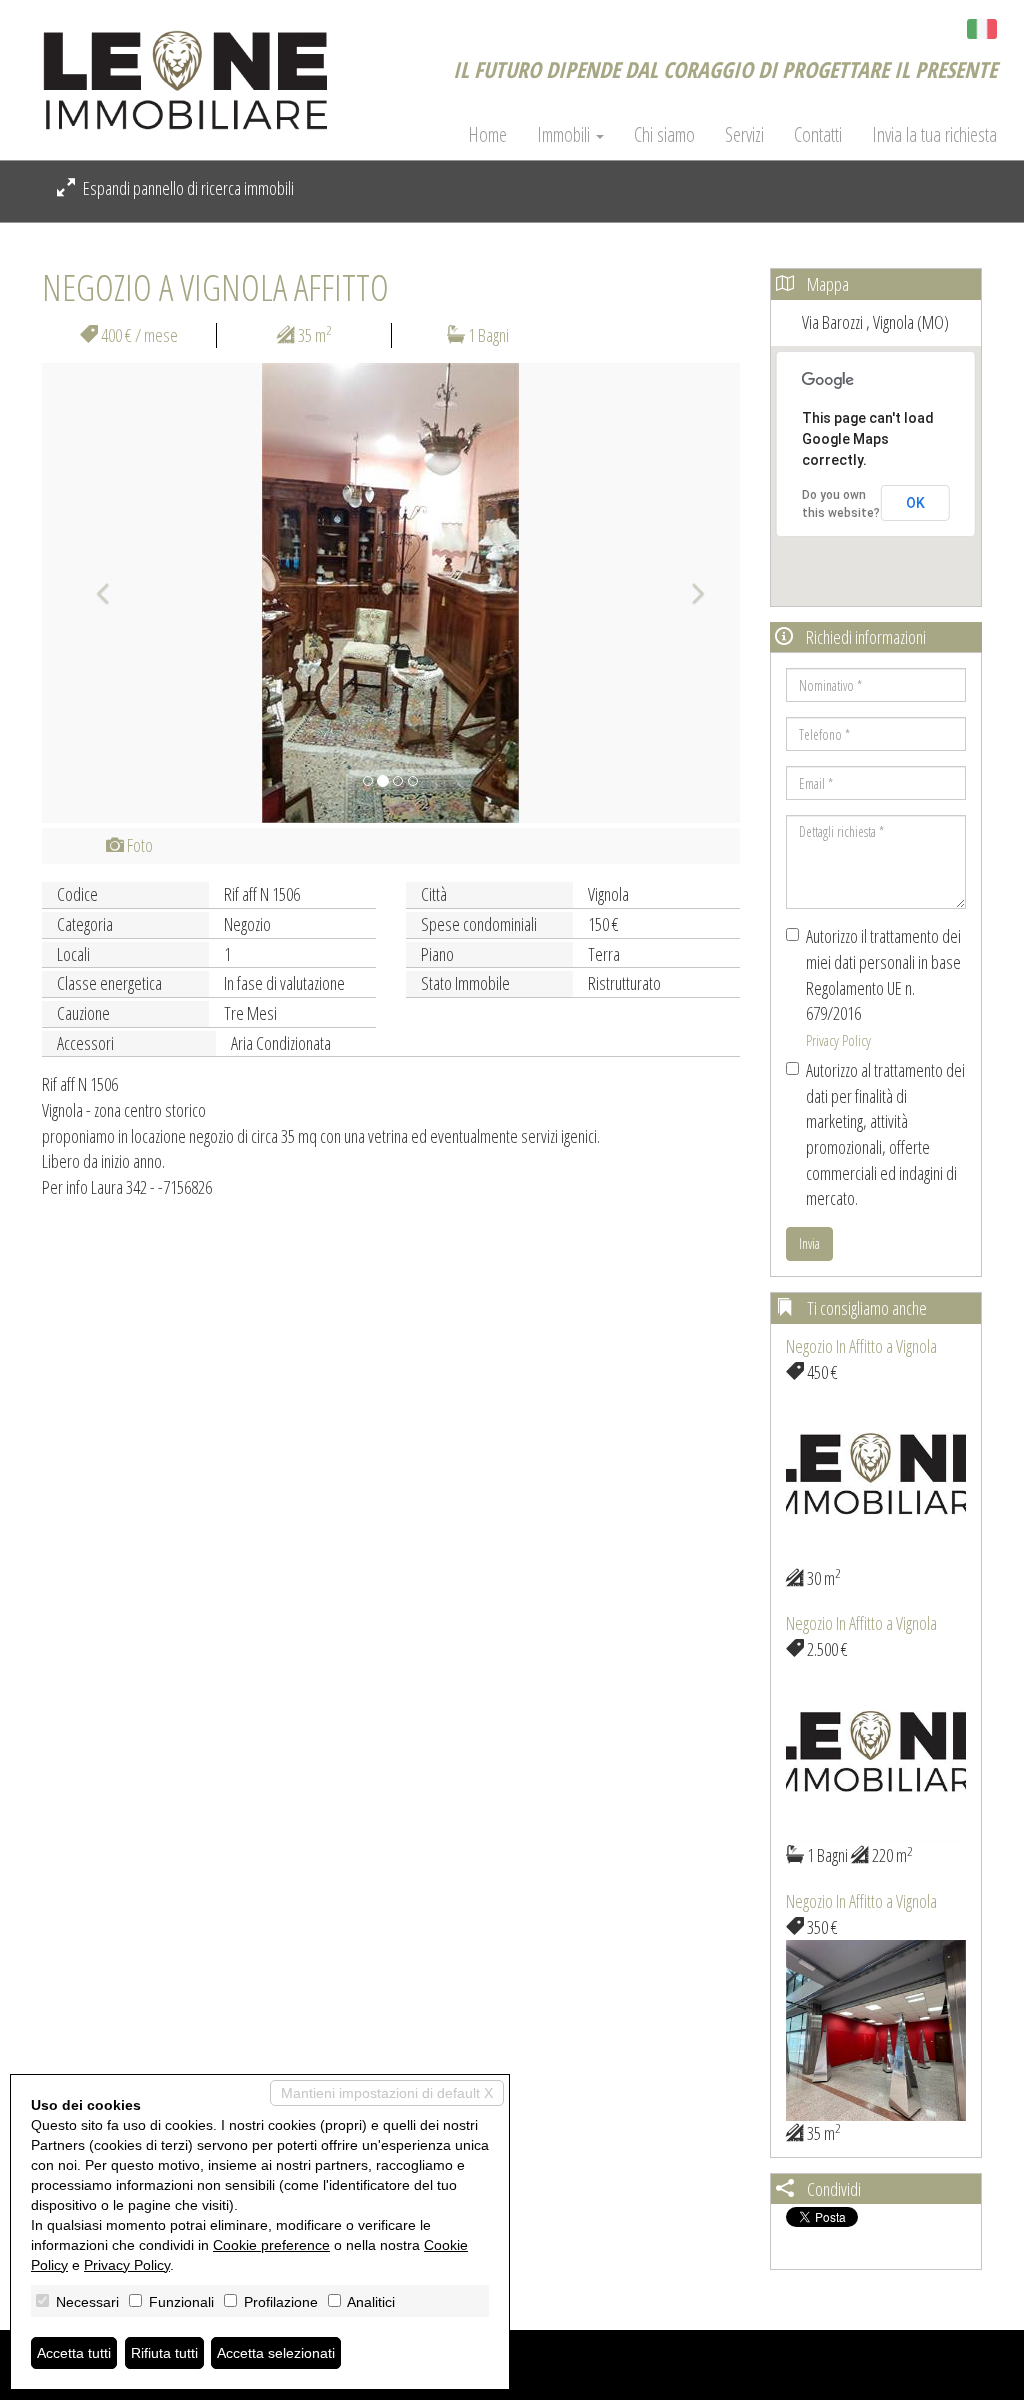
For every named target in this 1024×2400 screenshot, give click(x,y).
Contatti (818, 135)
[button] (94, 593)
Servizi (744, 135)
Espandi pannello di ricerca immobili (187, 188)
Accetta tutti (74, 2353)
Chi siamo (664, 135)
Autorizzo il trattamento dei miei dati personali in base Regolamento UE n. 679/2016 (883, 987)
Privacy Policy (838, 1040)
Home (487, 135)
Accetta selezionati (276, 2353)
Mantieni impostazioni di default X (387, 2093)
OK (915, 503)
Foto (138, 845)
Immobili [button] (565, 135)
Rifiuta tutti (164, 2353)
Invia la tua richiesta (934, 135)
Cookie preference (271, 2245)
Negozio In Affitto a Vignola (861, 1346)
